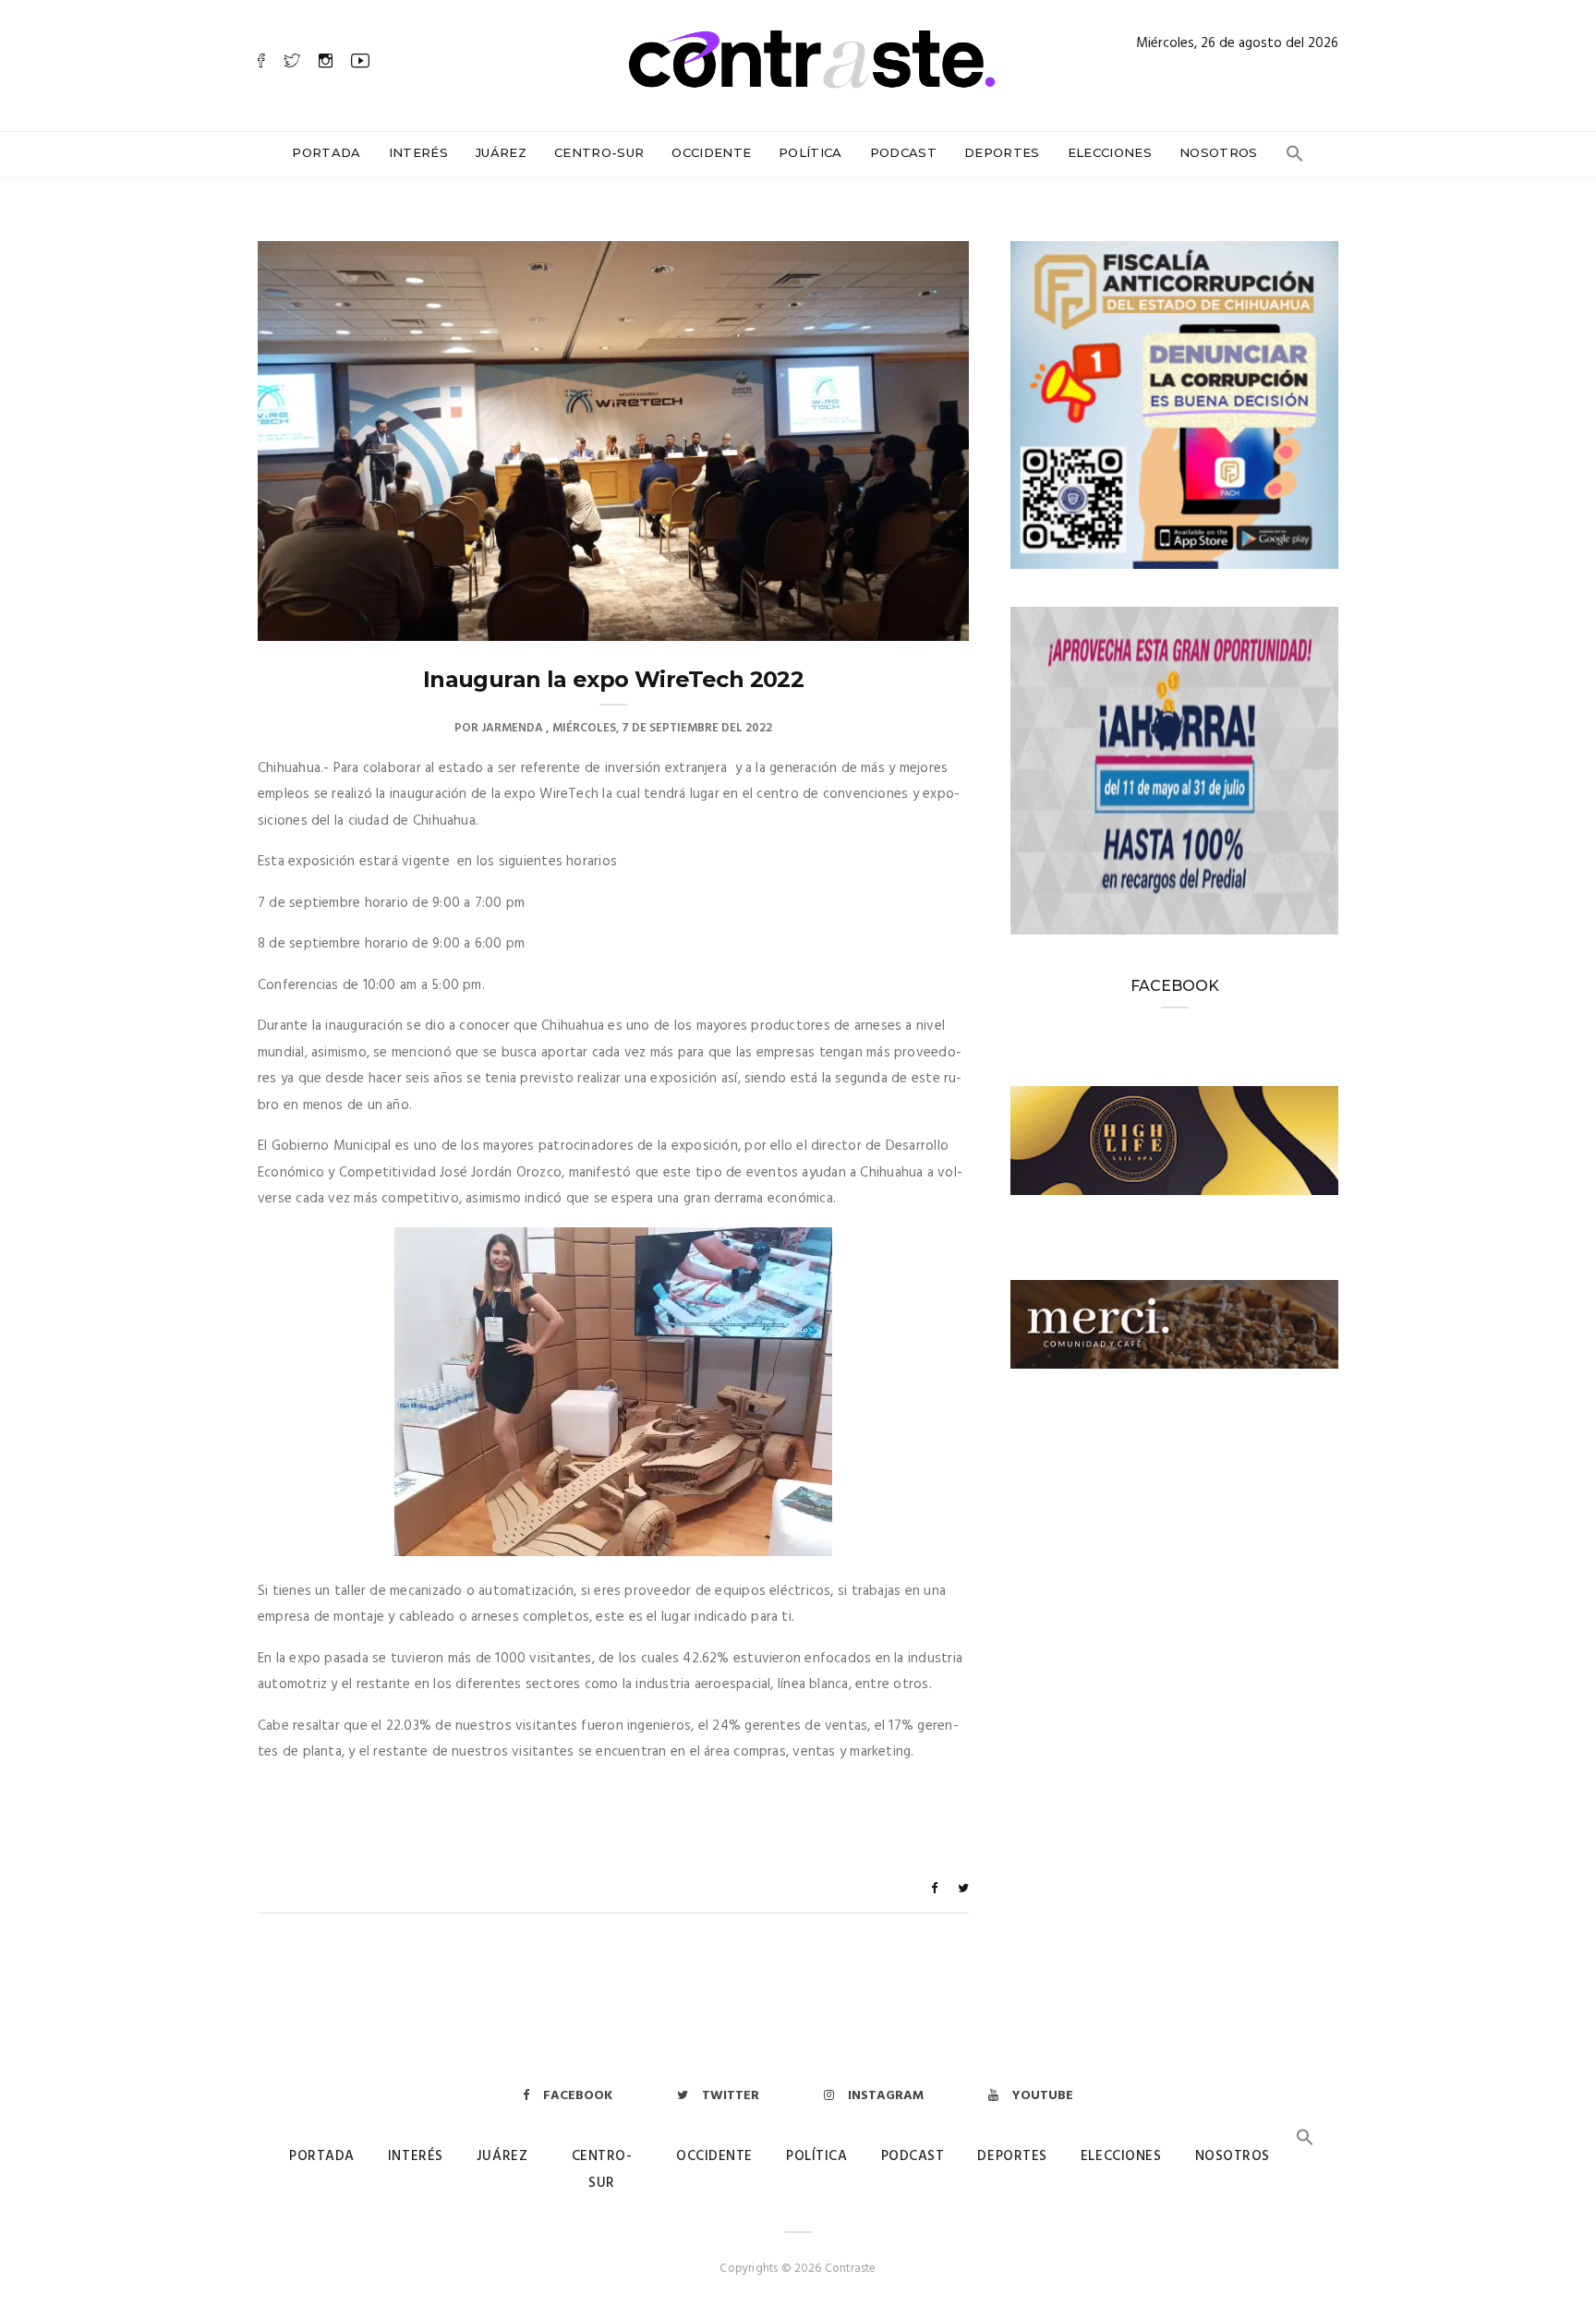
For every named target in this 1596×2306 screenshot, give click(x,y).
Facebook (578, 2096)
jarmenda (512, 728)
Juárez (501, 152)
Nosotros (1219, 152)
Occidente (711, 152)
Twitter (731, 2096)
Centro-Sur (599, 152)
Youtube (1043, 2096)
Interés (418, 152)
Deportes (1002, 152)
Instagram (886, 2096)
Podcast (903, 152)
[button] (1295, 158)
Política (810, 152)
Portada (326, 152)
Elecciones (1110, 152)
